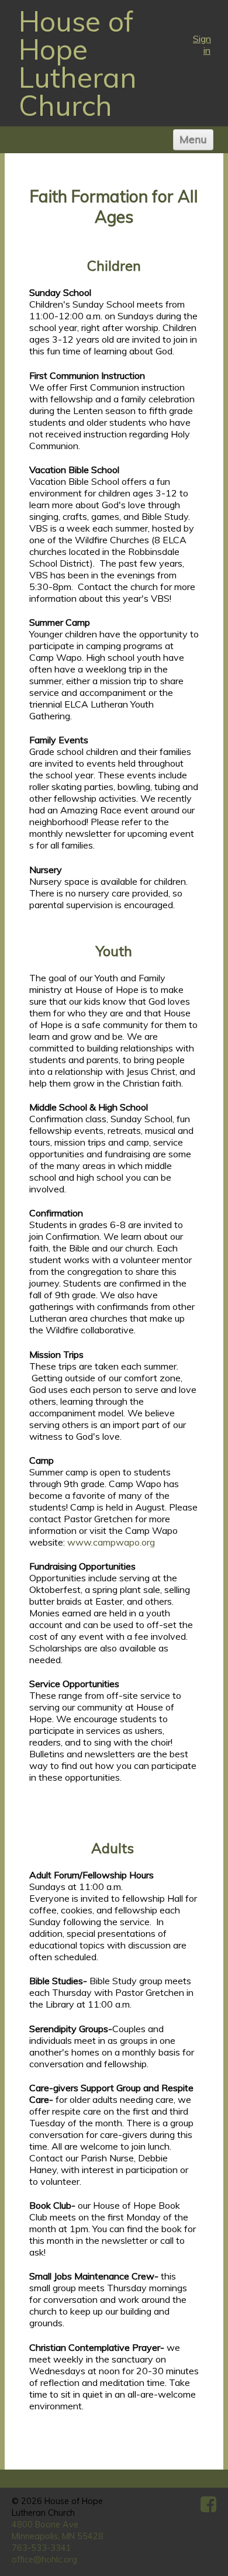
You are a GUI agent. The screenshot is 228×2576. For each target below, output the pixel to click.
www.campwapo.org (111, 1542)
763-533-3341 (42, 2548)
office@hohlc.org (44, 2560)
